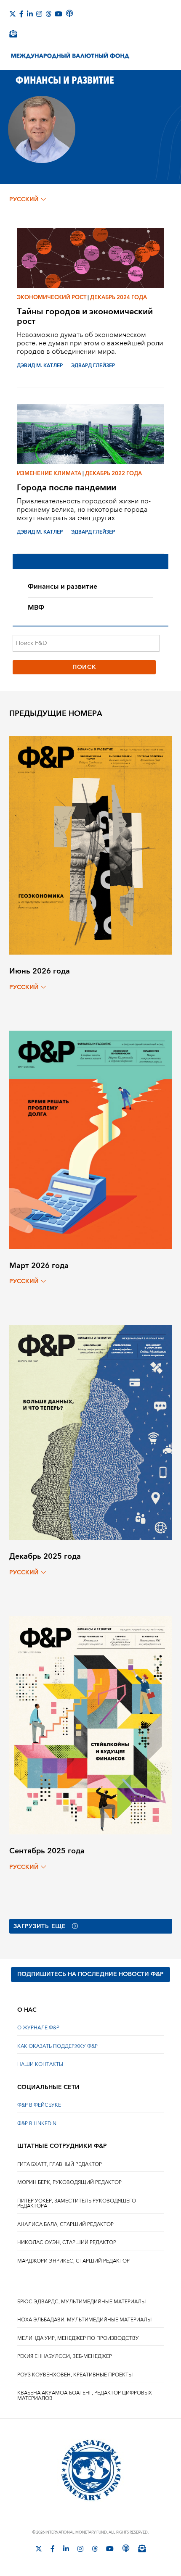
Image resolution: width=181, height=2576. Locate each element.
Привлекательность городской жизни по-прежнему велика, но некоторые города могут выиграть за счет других (84, 510)
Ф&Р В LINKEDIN (37, 2124)
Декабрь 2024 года (118, 297)
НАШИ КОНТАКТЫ (40, 2064)
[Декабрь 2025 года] (91, 1432)
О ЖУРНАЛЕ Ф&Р (38, 2028)
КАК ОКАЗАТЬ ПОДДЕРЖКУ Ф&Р (57, 2046)
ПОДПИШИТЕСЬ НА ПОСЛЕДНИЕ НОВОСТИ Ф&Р (90, 1974)
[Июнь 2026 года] (91, 845)
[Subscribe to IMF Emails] (13, 34)
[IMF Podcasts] (69, 13)
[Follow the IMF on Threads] (48, 14)
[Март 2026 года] (91, 1139)
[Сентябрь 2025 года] (91, 1725)
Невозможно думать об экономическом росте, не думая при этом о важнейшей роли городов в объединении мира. (90, 343)
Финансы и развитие (63, 587)
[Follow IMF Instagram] (39, 14)
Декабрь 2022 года (113, 474)
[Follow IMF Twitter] (13, 14)
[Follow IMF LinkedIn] (30, 14)
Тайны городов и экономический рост (85, 316)
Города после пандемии (67, 488)
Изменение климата (49, 474)
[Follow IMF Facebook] (21, 14)
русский (24, 200)
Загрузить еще (40, 1926)
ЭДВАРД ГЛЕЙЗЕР (93, 366)
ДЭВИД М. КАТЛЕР (40, 366)
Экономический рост (52, 297)
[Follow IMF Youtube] (59, 14)
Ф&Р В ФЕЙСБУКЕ (39, 2105)
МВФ (36, 608)
